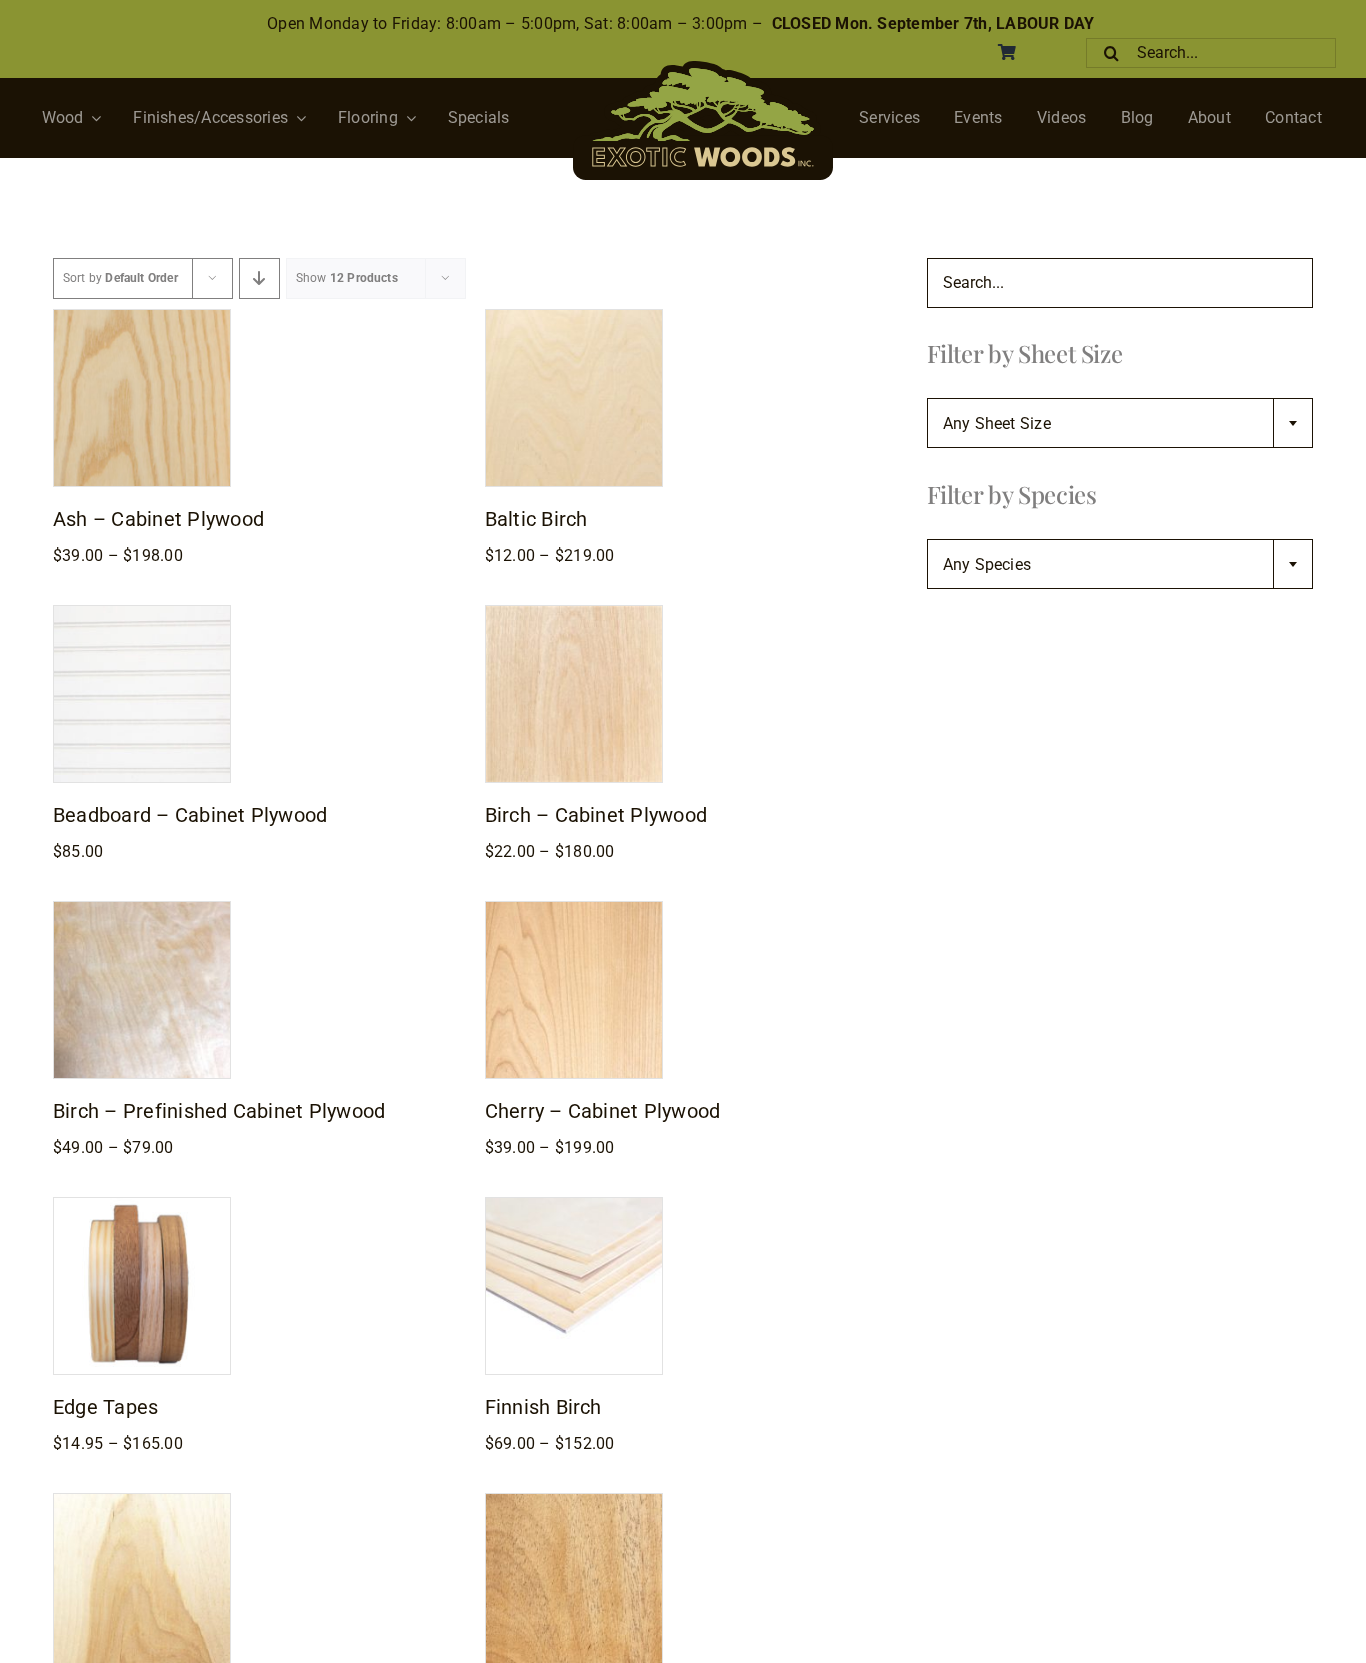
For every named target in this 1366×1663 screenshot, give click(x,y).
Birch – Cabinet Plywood (596, 815)
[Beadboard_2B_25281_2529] (142, 613)
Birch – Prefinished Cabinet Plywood (219, 1111)
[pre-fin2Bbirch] (142, 909)
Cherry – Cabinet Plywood (603, 1111)
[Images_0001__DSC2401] (142, 1205)
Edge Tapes (105, 1407)
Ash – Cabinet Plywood (158, 519)
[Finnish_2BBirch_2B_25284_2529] (574, 1205)
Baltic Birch (536, 519)
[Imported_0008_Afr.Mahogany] (574, 1501)
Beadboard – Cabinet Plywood (190, 815)
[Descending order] (259, 278)
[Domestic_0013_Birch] (574, 613)
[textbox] (1120, 424)
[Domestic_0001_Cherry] (574, 909)
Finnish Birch (543, 1407)
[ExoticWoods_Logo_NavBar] (703, 68)
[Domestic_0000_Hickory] (142, 1501)
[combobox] (1120, 423)
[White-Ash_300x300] (142, 317)
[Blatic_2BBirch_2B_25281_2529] (574, 317)
